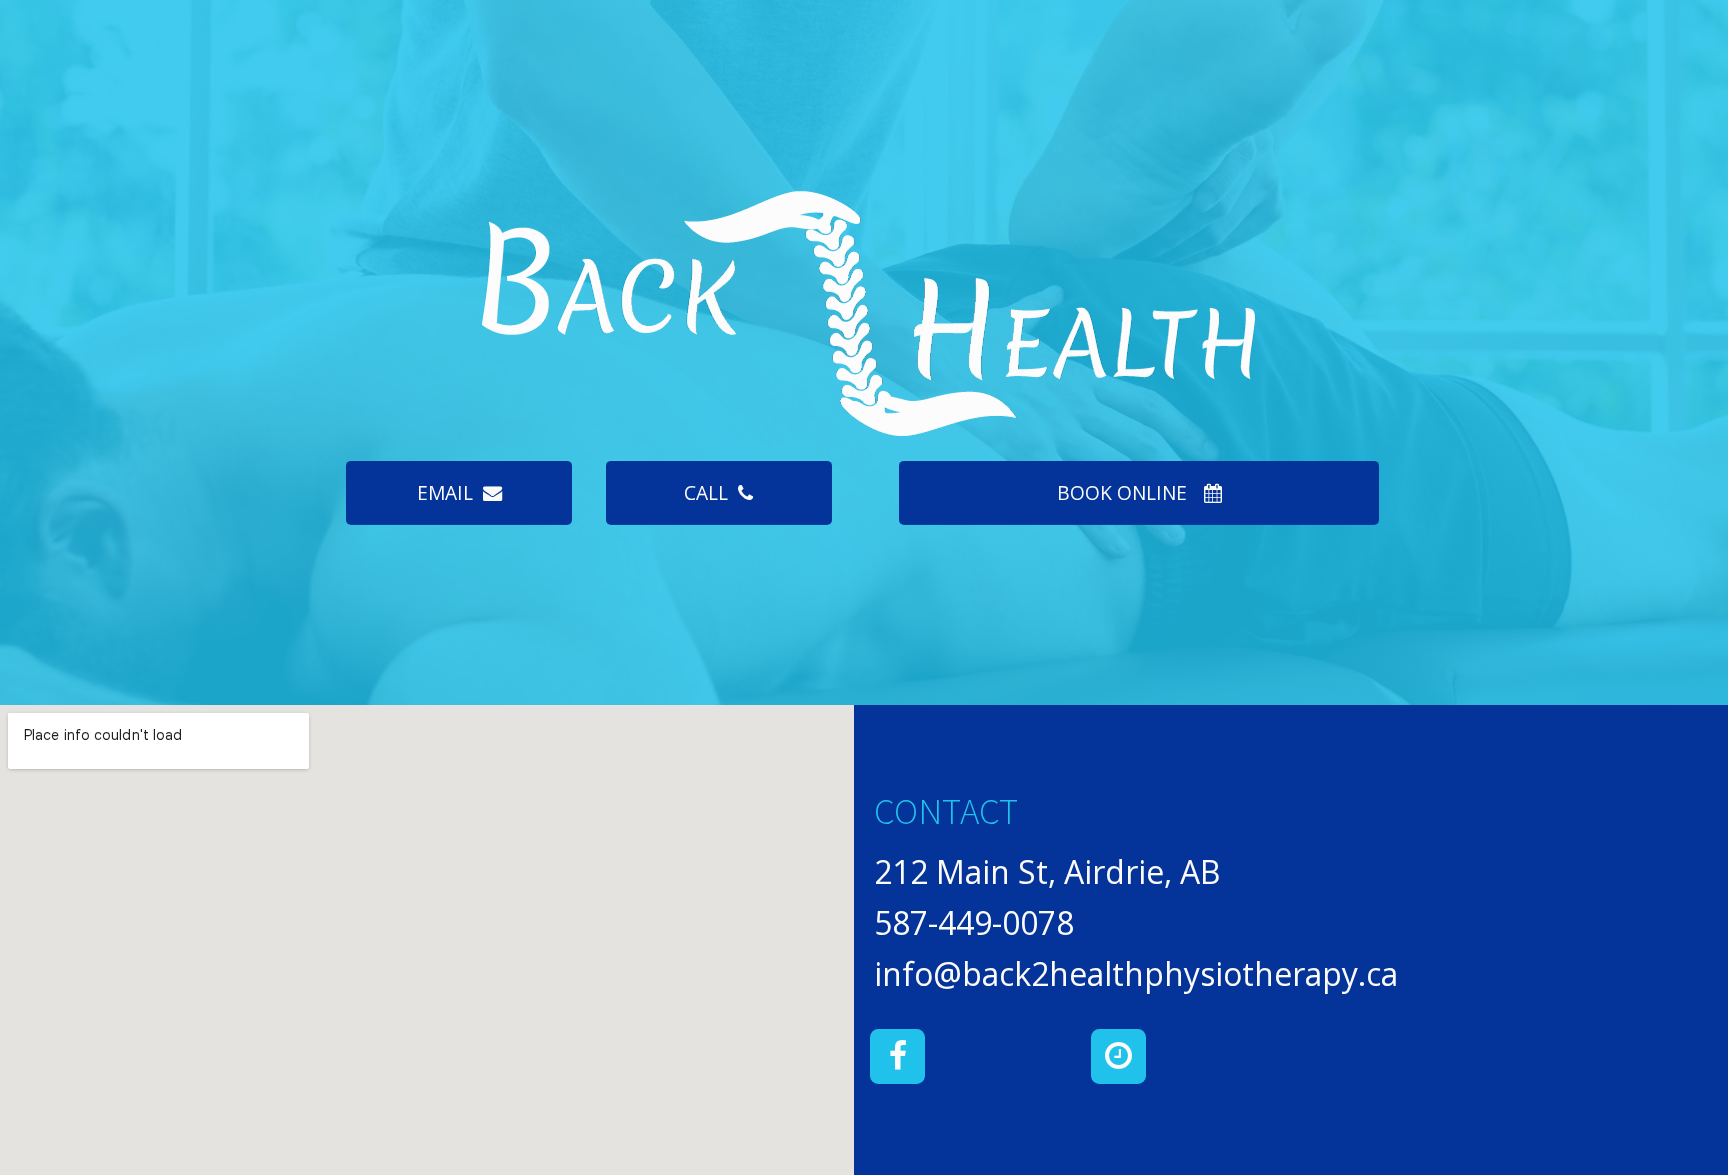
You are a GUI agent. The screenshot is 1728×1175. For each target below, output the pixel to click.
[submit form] (1118, 1056)
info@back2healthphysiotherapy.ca (1136, 973)
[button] (458, 493)
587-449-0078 (974, 922)
